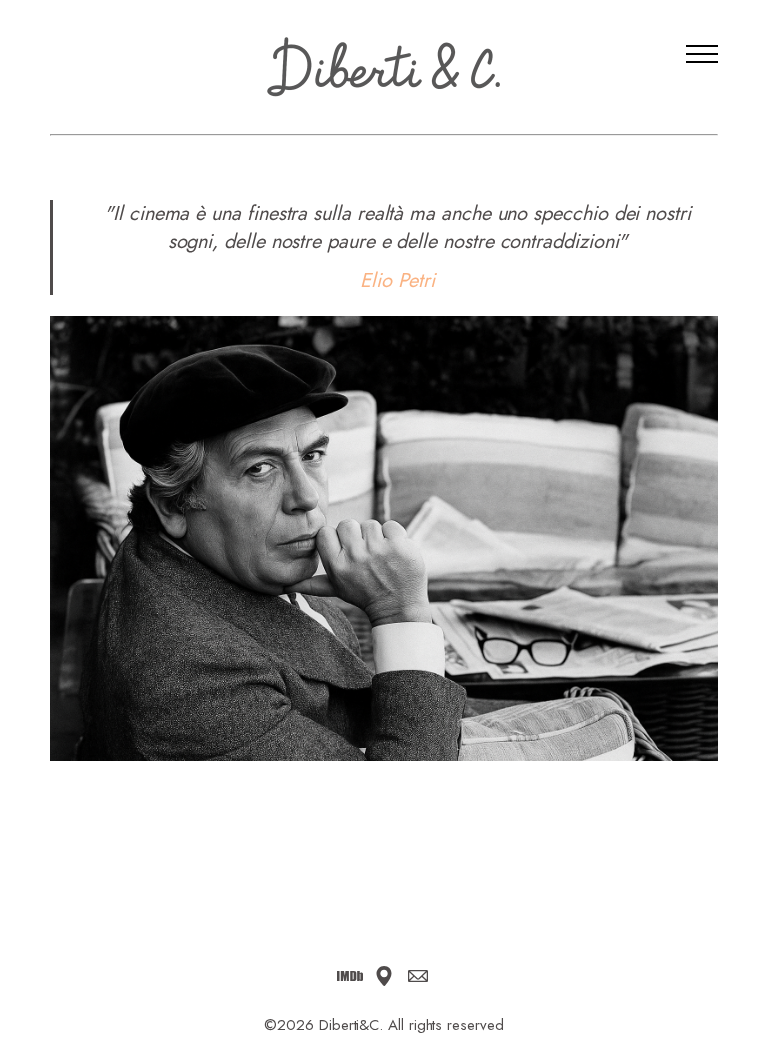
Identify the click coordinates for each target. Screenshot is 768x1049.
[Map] (384, 976)
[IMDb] (350, 976)
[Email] (418, 976)
